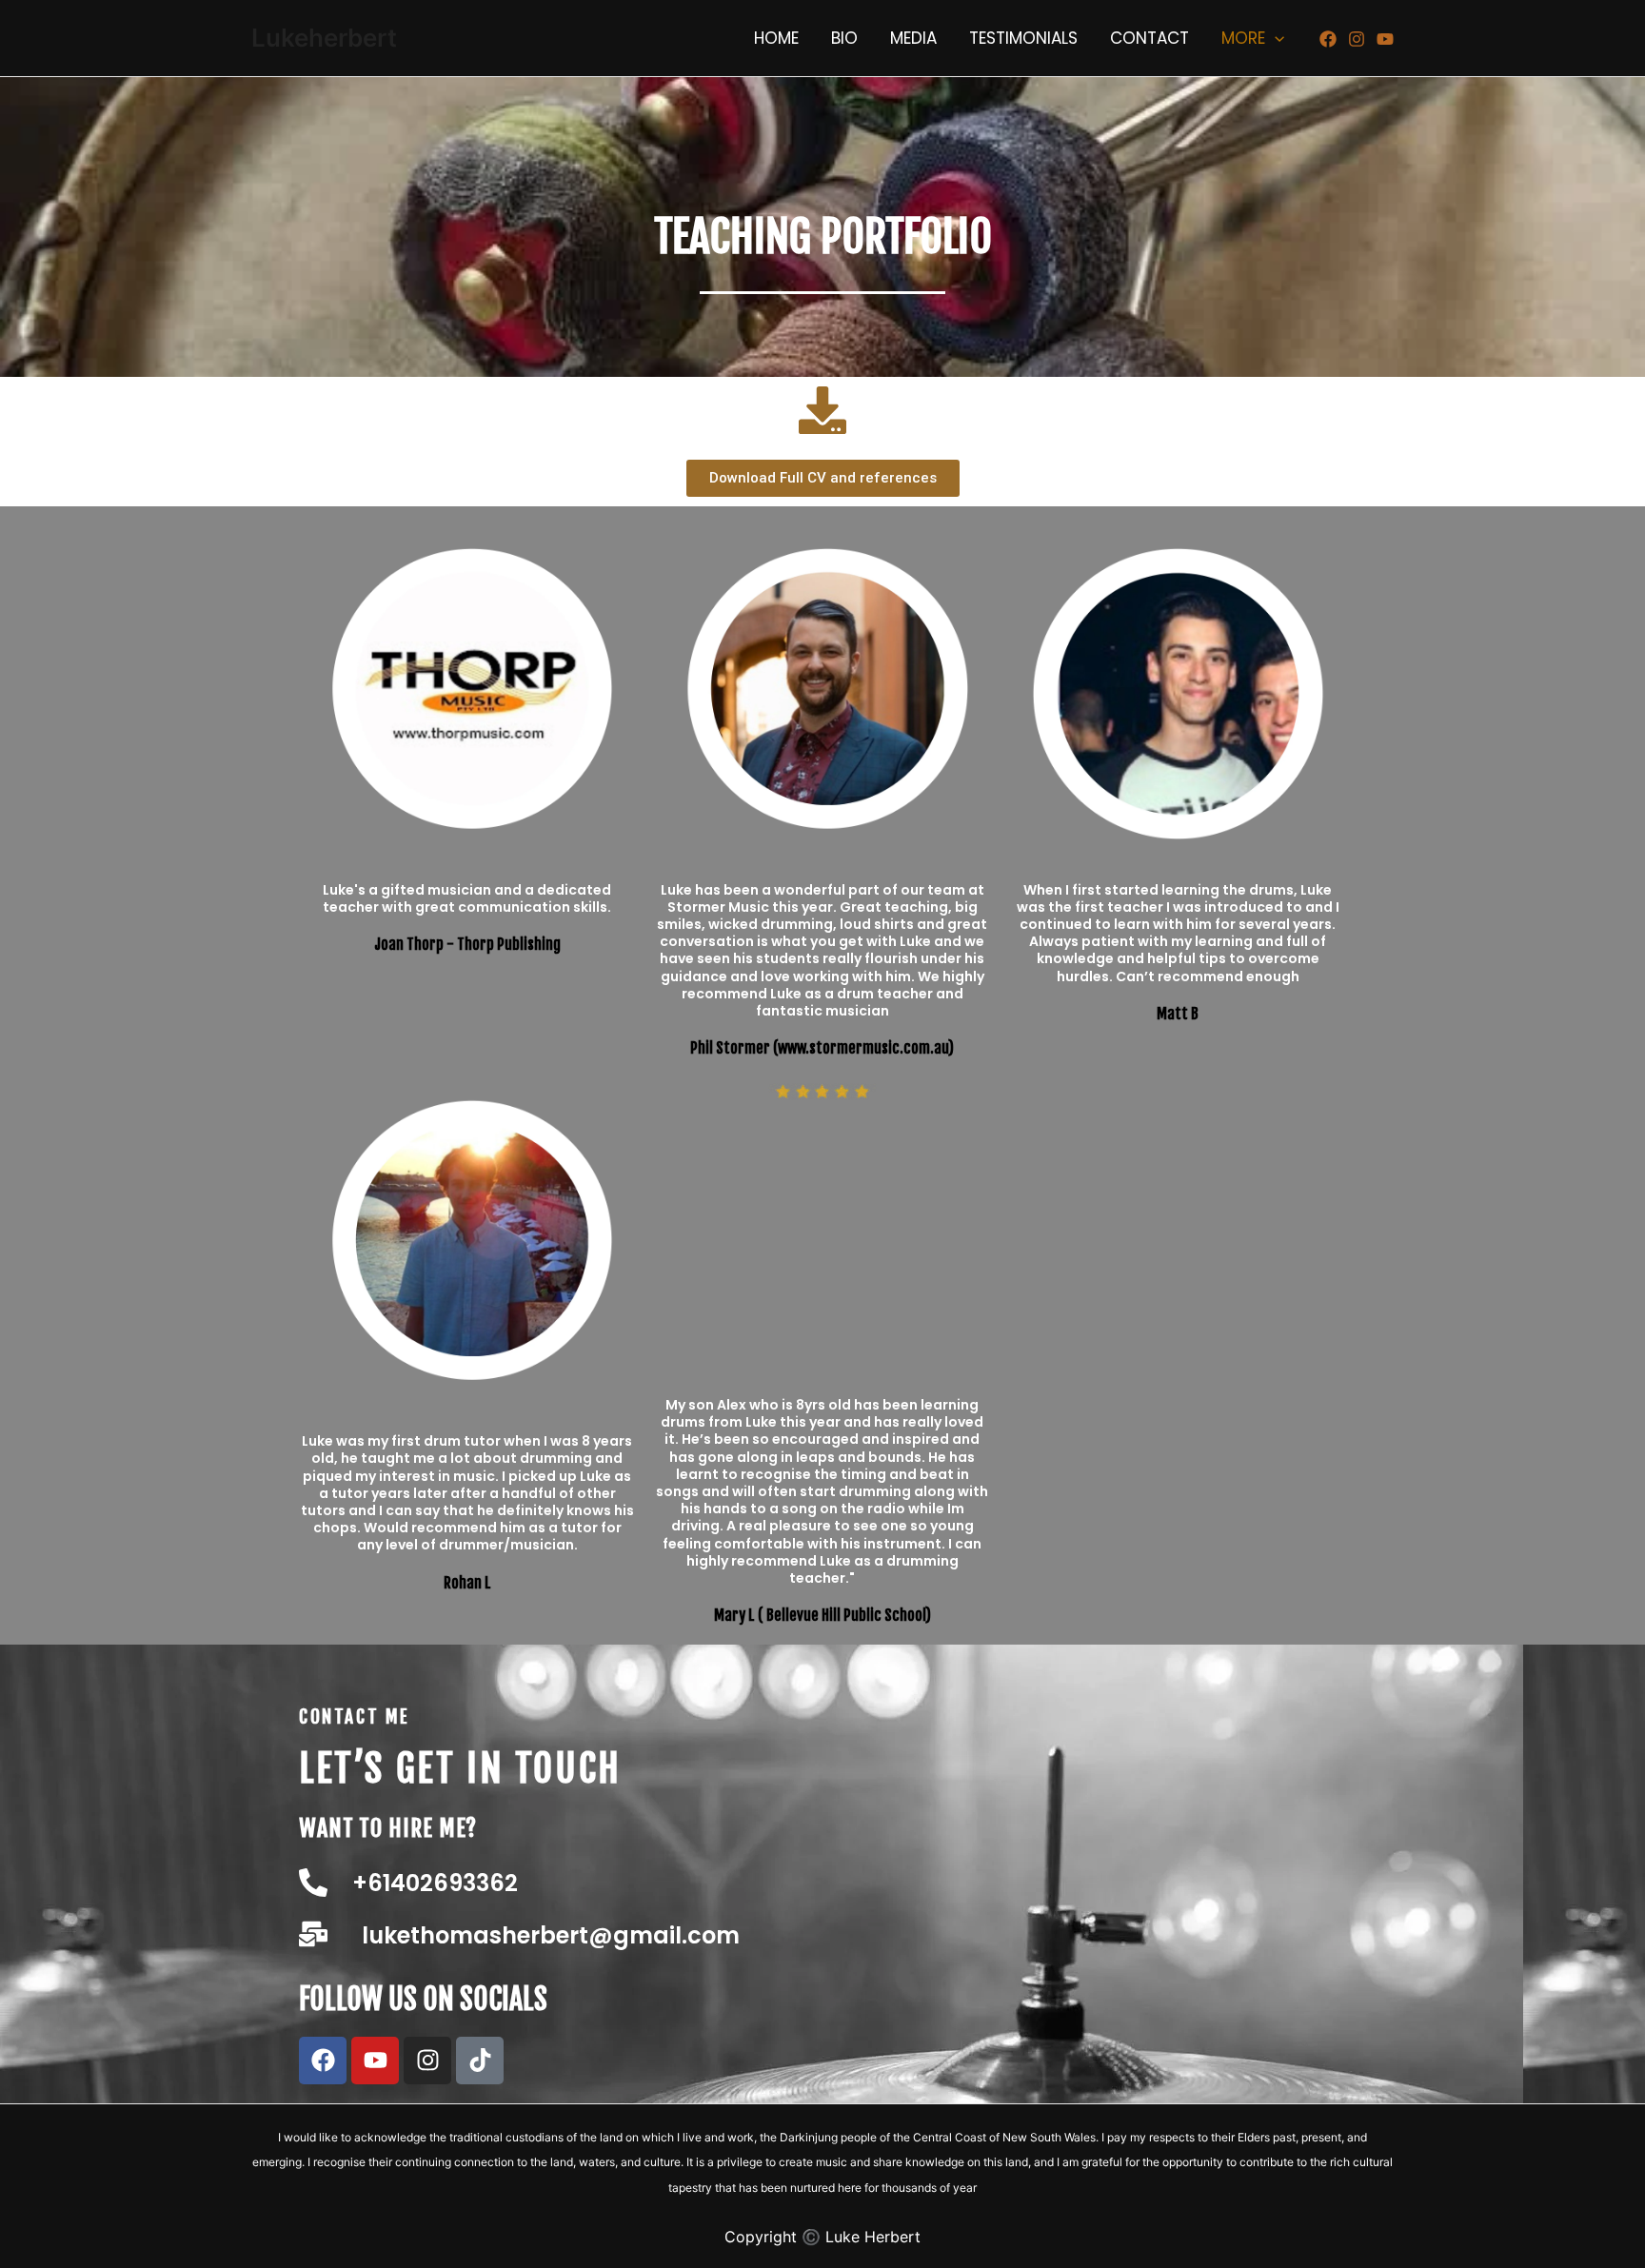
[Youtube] (1385, 39)
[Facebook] (1328, 39)
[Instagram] (1357, 39)
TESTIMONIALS (1023, 38)
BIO (844, 38)
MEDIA (913, 38)
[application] (1275, 38)
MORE (1243, 38)
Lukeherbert (324, 38)
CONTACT (1150, 38)
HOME (776, 38)
